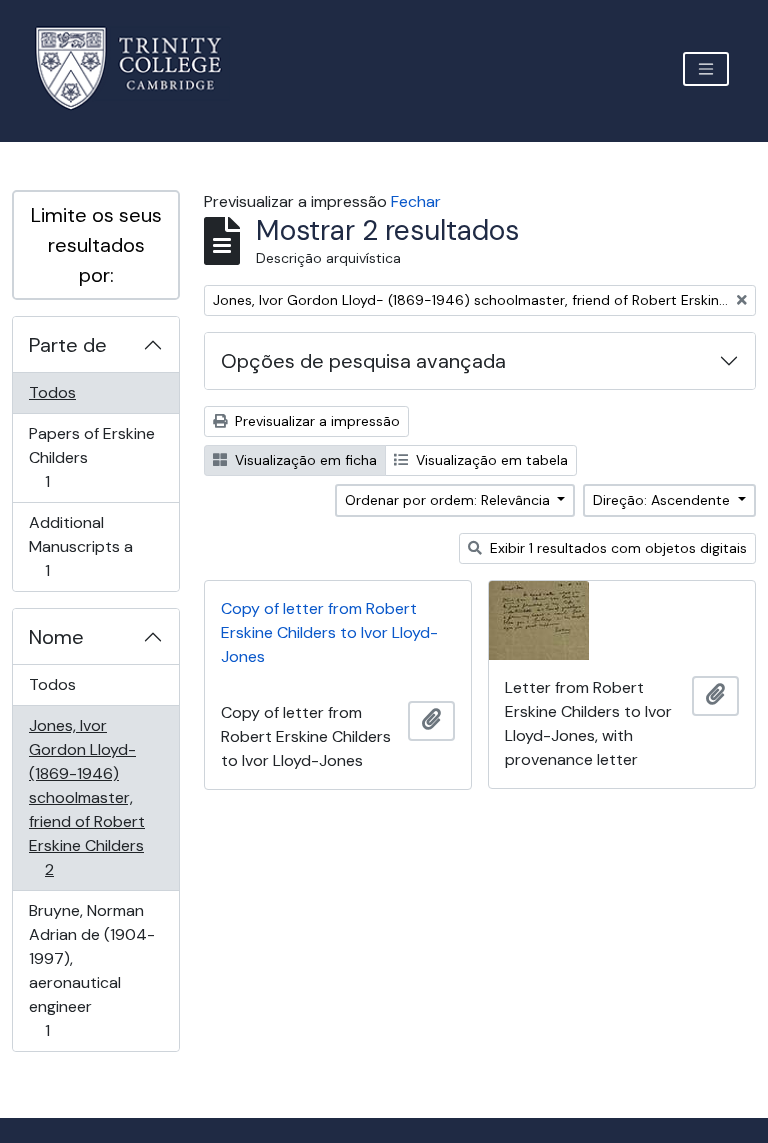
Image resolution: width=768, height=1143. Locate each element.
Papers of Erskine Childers (91, 457)
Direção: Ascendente (663, 500)
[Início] (140, 68)
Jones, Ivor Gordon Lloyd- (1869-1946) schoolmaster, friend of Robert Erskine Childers (86, 797)
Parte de (68, 345)
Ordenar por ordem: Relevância (449, 500)
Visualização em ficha (304, 460)
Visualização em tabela (490, 460)
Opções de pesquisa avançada (363, 361)
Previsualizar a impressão (315, 421)
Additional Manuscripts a (80, 546)
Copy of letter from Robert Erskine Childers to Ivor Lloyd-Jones (329, 632)
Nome (56, 637)
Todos (52, 392)
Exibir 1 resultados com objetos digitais (616, 548)
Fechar (416, 201)
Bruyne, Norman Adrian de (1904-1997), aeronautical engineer (91, 970)
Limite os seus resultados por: (96, 245)
